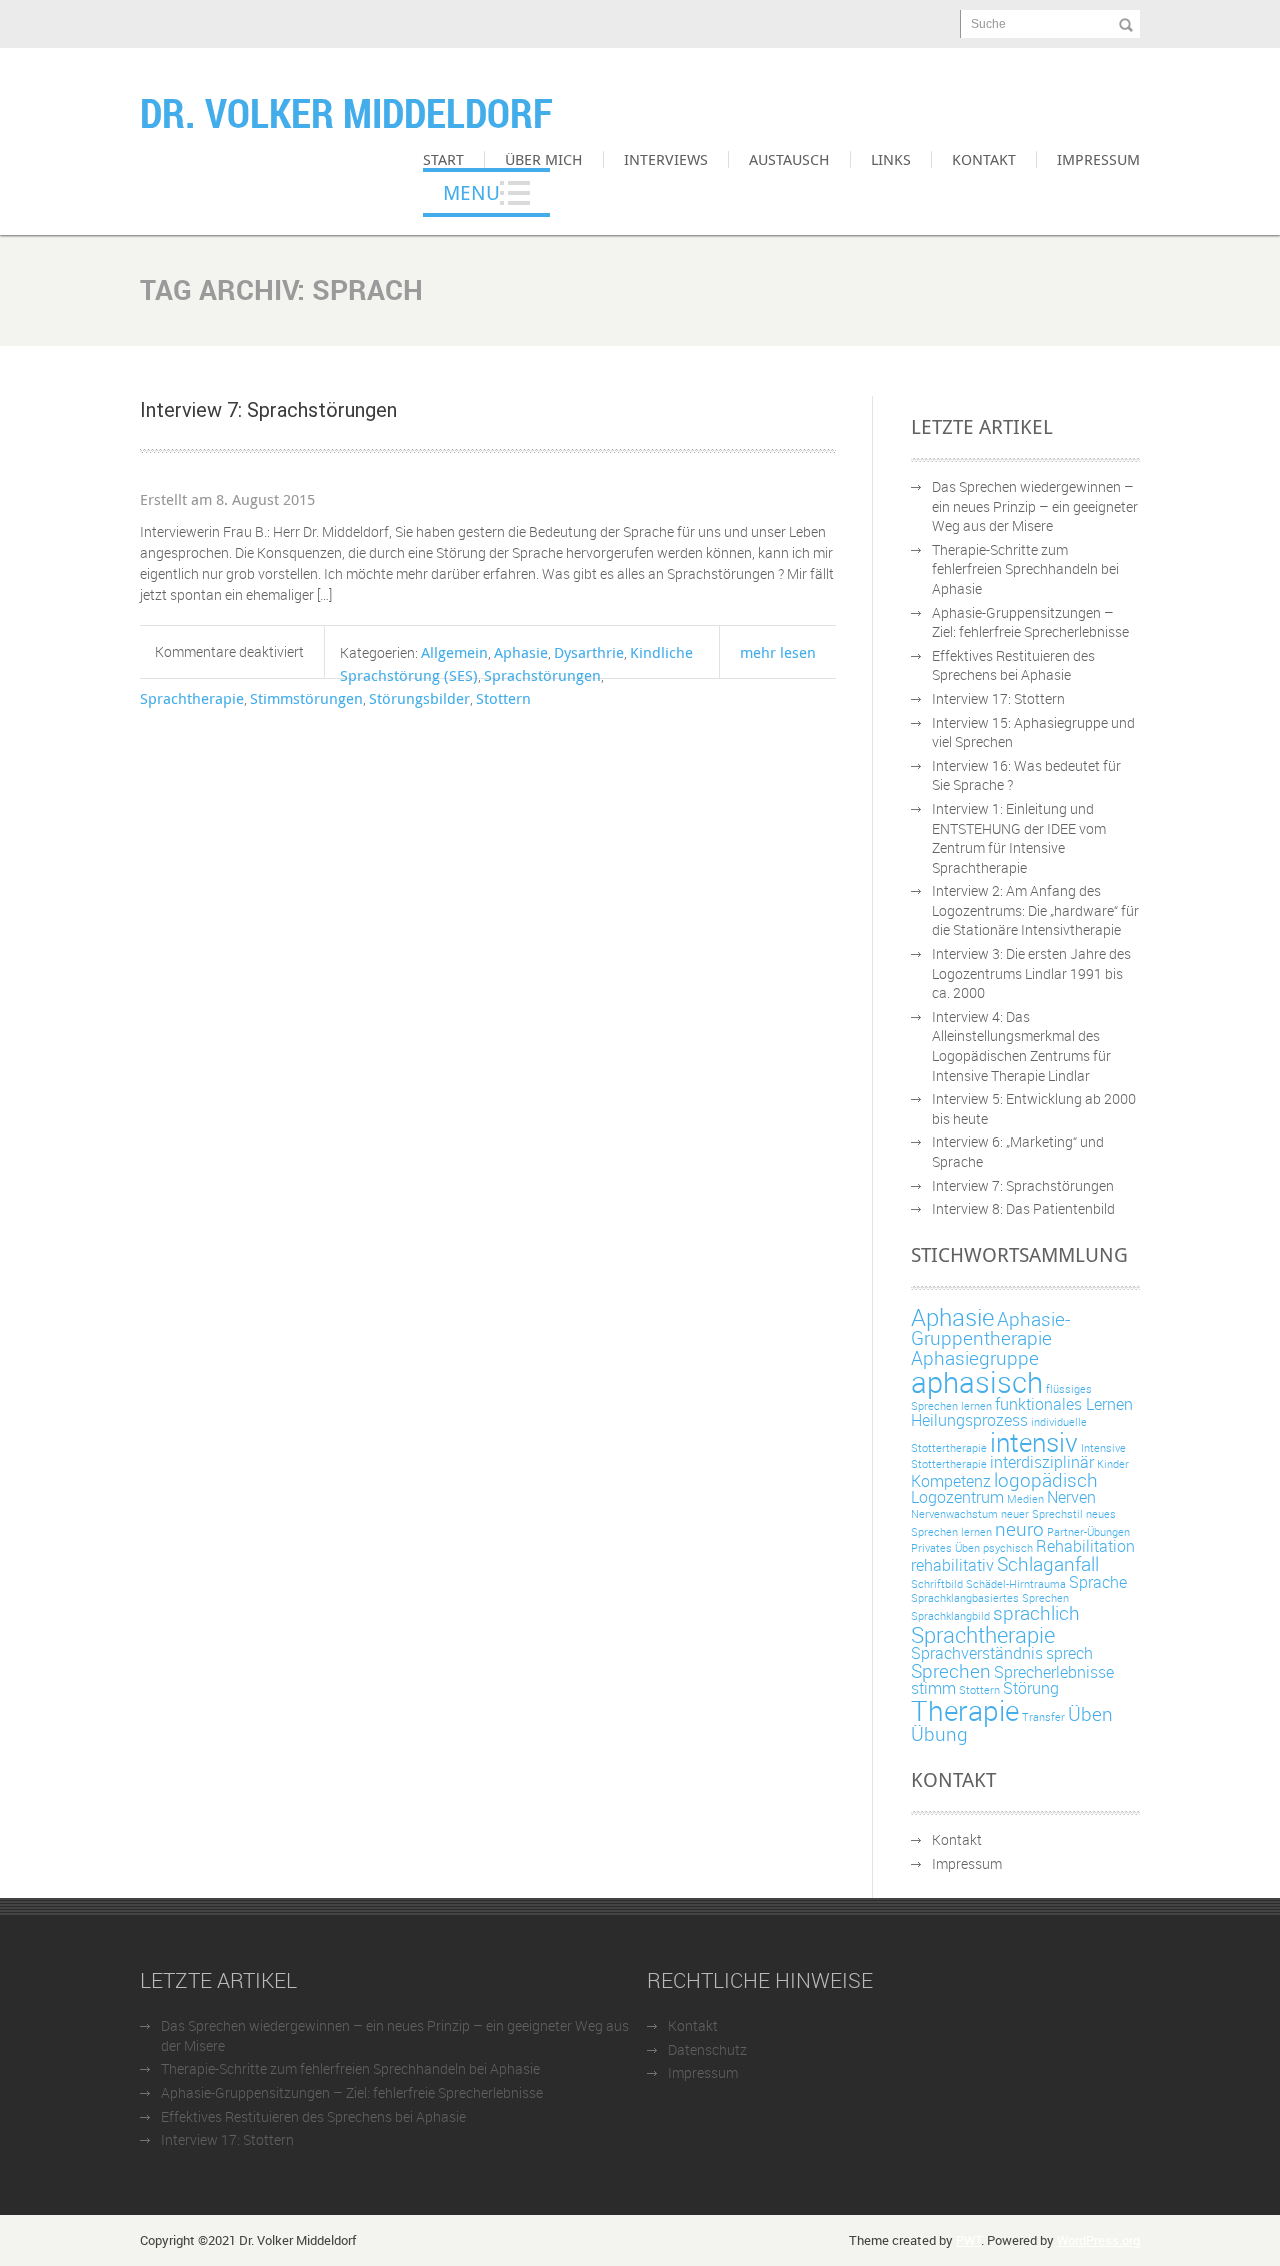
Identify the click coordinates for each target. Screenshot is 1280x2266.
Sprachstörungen (542, 675)
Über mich (544, 159)
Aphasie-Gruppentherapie (990, 1328)
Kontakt (984, 159)
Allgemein (454, 652)
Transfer (1043, 1717)
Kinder (1113, 1464)
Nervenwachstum (954, 1514)
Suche (988, 24)
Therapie (965, 1710)
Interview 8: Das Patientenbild (1023, 1208)
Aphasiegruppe (975, 1358)
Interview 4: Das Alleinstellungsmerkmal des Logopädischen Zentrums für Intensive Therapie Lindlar (1021, 1046)
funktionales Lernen (1064, 1404)
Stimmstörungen (306, 698)
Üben (1090, 1714)
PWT (968, 2240)
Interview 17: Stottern (998, 698)
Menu (471, 192)
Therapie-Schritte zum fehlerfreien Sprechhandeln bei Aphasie (1025, 569)
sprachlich (1036, 1613)
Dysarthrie (589, 652)
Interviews (666, 159)
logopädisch (1046, 1480)
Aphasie (521, 652)
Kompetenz (951, 1481)
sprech (1069, 1653)
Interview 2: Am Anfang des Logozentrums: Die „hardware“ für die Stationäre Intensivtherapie (1035, 910)
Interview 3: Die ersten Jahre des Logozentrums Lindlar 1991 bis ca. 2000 (1031, 973)
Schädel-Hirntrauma (1016, 1584)
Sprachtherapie (192, 698)
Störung (1031, 1688)
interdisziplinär (1042, 1462)
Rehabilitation (1085, 1546)
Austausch (789, 159)
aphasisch (977, 1382)
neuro (1019, 1529)
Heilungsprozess (969, 1420)
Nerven (1071, 1497)
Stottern (503, 698)
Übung (939, 1734)
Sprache (1098, 1582)
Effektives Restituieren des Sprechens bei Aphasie (1013, 665)
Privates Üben (945, 1548)
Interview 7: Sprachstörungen (268, 410)
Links (891, 159)
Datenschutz (707, 2049)
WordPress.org (1098, 2240)
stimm (933, 1688)
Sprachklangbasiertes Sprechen (990, 1598)
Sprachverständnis (977, 1653)
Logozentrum (957, 1497)
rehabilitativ (952, 1565)
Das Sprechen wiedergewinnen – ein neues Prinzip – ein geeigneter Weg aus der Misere (1035, 506)
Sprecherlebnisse (1054, 1672)
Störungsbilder (419, 698)
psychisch (1008, 1548)
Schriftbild (937, 1584)
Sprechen (951, 1671)
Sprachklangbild (950, 1616)
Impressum (1098, 159)
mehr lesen (778, 652)
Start (443, 159)
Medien (1025, 1499)
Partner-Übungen (1088, 1532)
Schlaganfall (1048, 1564)
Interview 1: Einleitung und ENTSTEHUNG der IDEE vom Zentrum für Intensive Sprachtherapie (1019, 838)
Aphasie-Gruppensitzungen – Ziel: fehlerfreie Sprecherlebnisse (1030, 622)
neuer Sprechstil (1042, 1514)
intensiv (1034, 1442)
